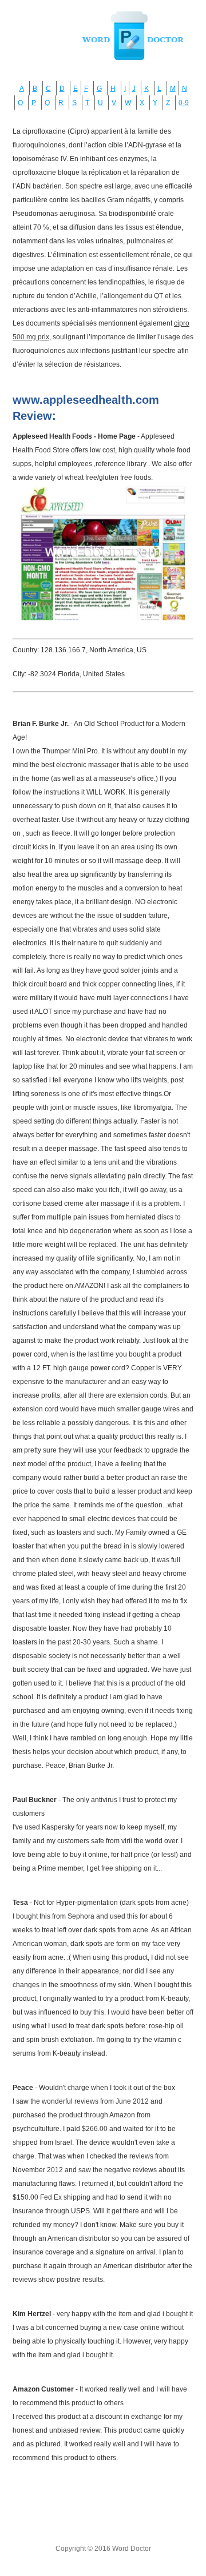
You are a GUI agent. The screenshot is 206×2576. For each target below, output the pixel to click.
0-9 (184, 103)
